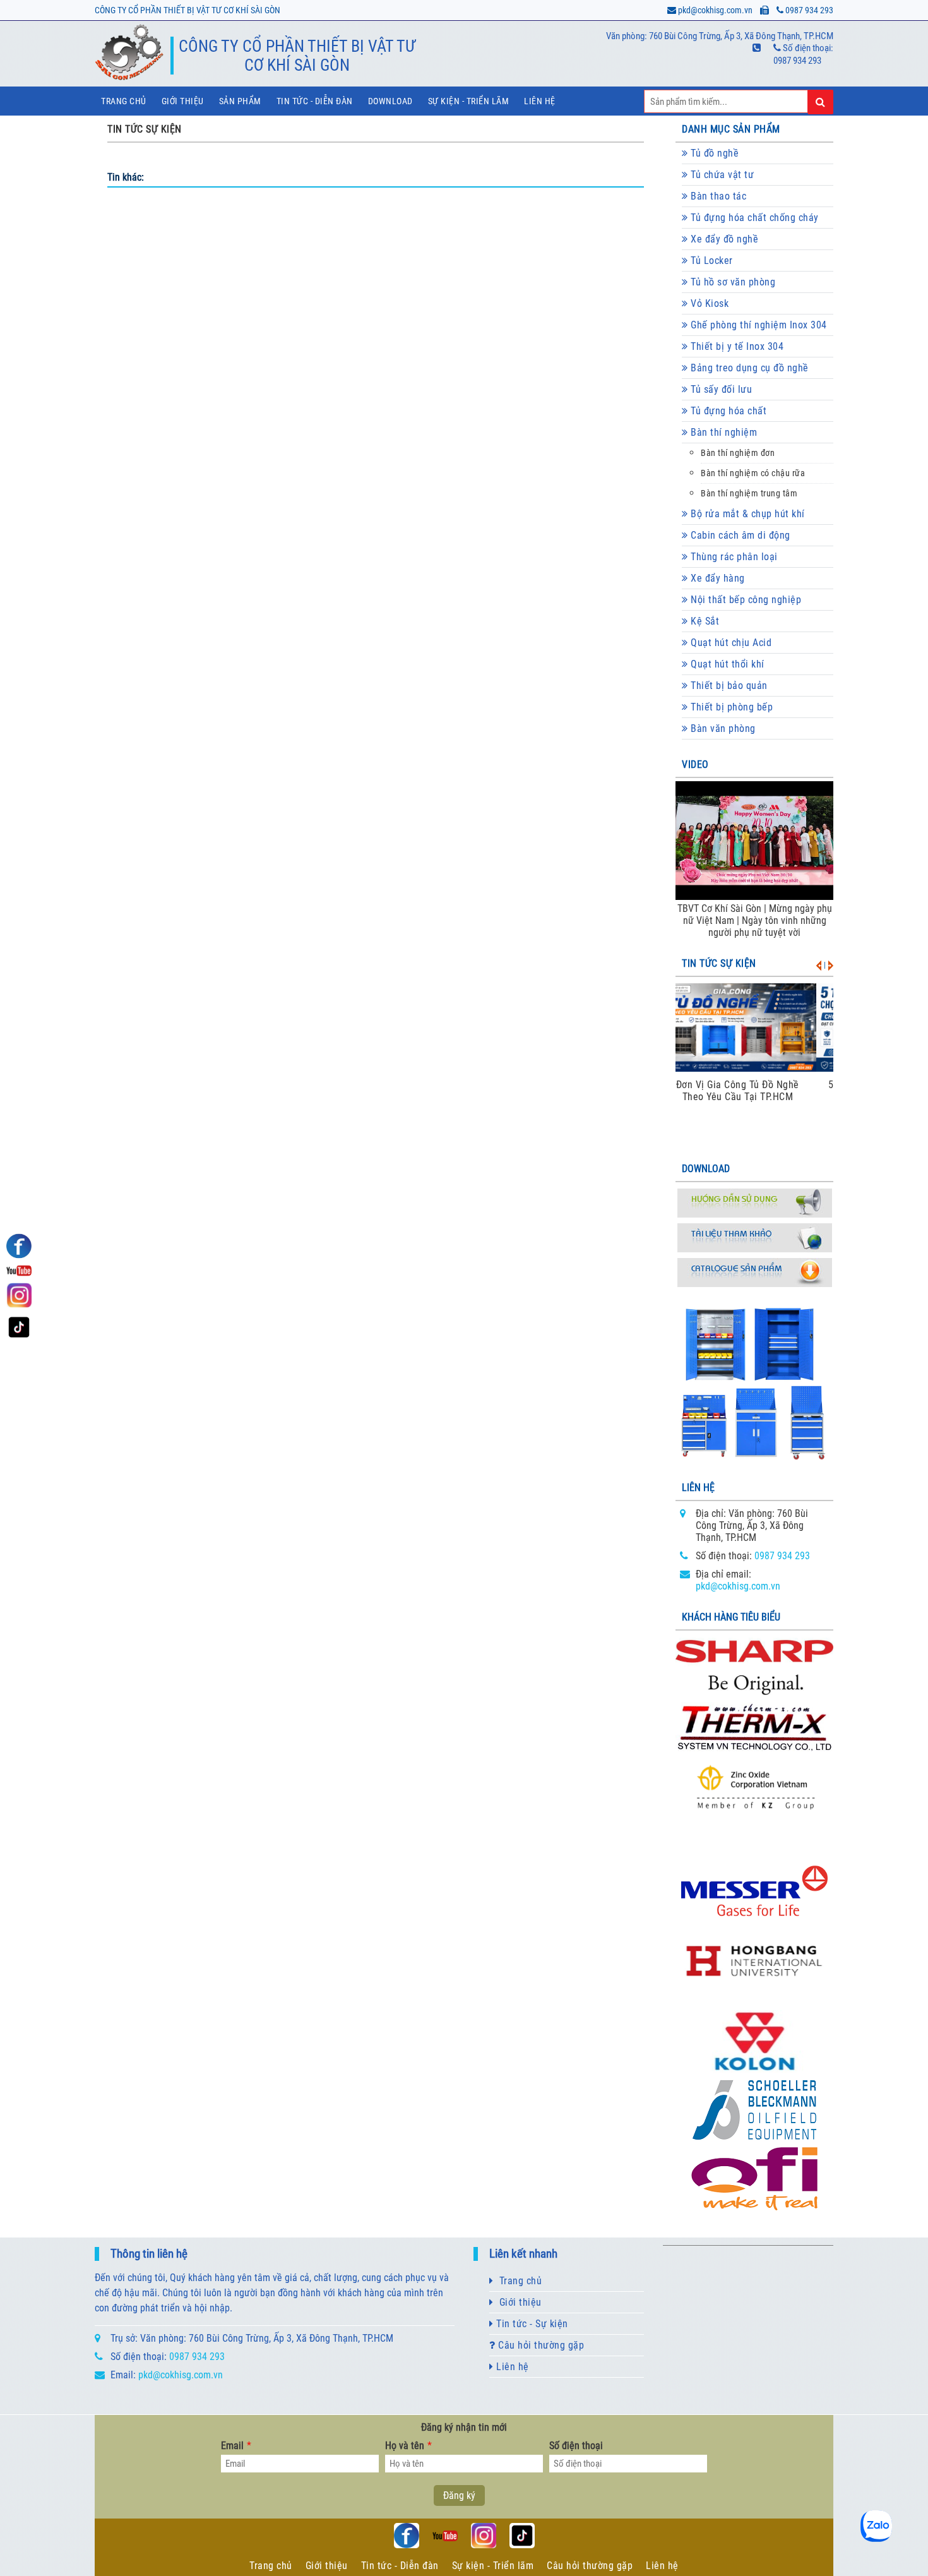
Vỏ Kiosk (709, 303)
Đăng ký (459, 2495)
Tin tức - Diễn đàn (315, 101)
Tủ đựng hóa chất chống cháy (753, 218)
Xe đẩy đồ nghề (723, 239)
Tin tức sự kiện (719, 963)
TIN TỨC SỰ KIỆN (145, 129)
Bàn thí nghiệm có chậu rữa (753, 473)
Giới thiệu (183, 101)
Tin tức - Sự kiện (531, 2324)
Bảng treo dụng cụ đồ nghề (748, 368)
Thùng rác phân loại (733, 557)
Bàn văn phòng (722, 728)
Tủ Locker (711, 261)
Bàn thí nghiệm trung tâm (749, 494)
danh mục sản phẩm (731, 129)
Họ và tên (408, 2446)
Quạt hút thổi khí (726, 664)
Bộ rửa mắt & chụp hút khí (747, 514)
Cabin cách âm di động (739, 535)
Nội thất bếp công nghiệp (745, 600)
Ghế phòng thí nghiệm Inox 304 (758, 325)
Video (695, 764)
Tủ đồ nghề (714, 153)
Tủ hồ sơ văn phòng (732, 282)
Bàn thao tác (717, 196)
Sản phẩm (240, 101)
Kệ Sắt (704, 621)
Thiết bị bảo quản (728, 686)
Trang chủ (124, 101)
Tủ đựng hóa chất (728, 411)
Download (390, 101)
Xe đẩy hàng (717, 578)
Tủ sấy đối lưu (720, 389)
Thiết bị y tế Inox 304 (736, 346)
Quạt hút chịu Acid (730, 643)
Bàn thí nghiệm (723, 432)
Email (236, 2446)
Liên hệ (540, 101)
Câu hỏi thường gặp (540, 2345)
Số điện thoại (576, 2446)
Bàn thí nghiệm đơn (738, 453)
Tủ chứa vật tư (721, 175)
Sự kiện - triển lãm (469, 101)
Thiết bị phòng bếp (731, 707)
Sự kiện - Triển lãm (493, 2566)
